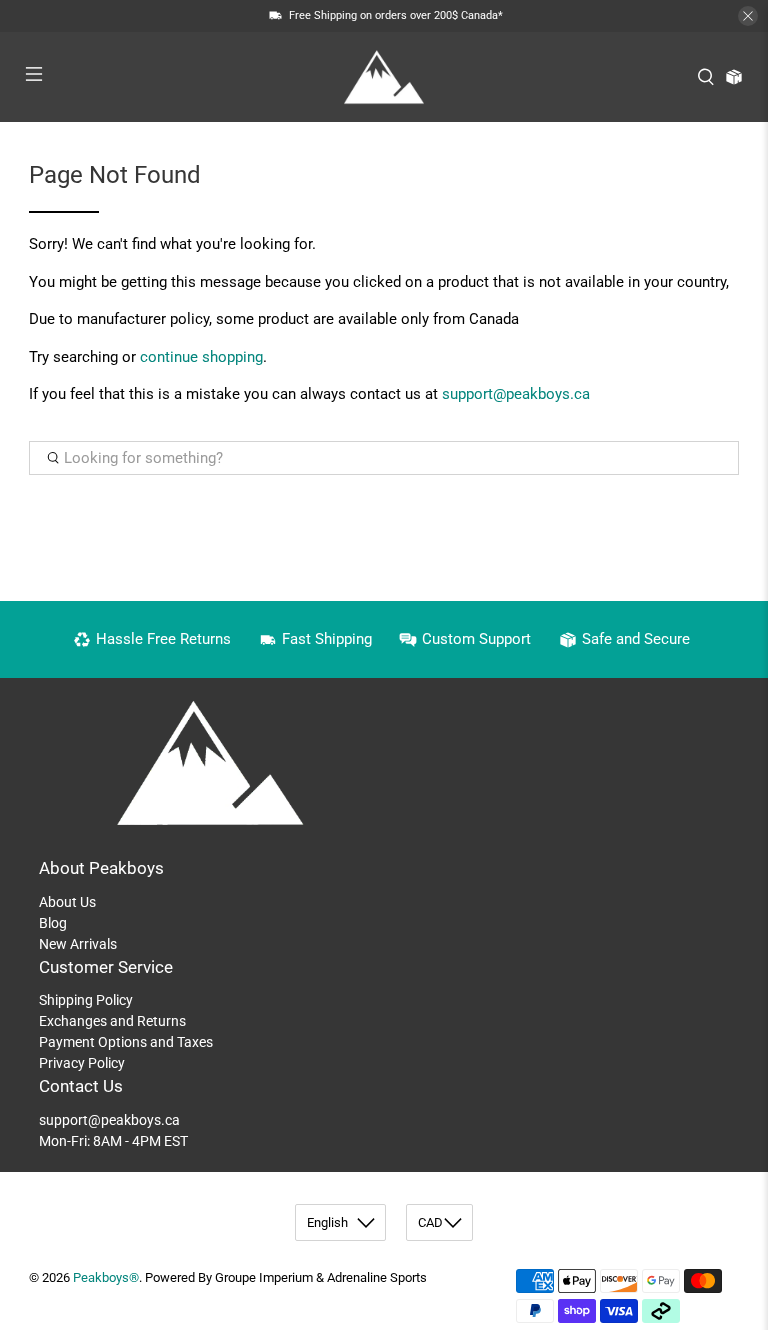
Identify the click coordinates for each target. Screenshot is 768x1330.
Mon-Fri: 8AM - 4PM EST (113, 1141)
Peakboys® (106, 1277)
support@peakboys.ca (516, 394)
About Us (67, 902)
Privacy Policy (82, 1063)
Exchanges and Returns (112, 1021)
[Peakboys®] (384, 77)
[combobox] (384, 458)
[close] (748, 16)
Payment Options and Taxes (126, 1042)
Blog (53, 923)
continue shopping (201, 357)
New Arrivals (78, 944)
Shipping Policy (86, 1000)
